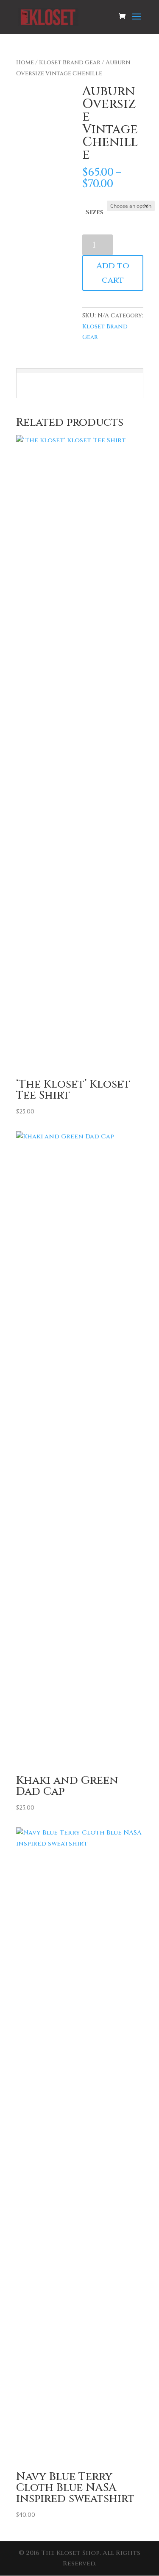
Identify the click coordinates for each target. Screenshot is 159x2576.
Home (25, 63)
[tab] (79, 370)
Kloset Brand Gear (70, 63)
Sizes (94, 212)
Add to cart (113, 273)
